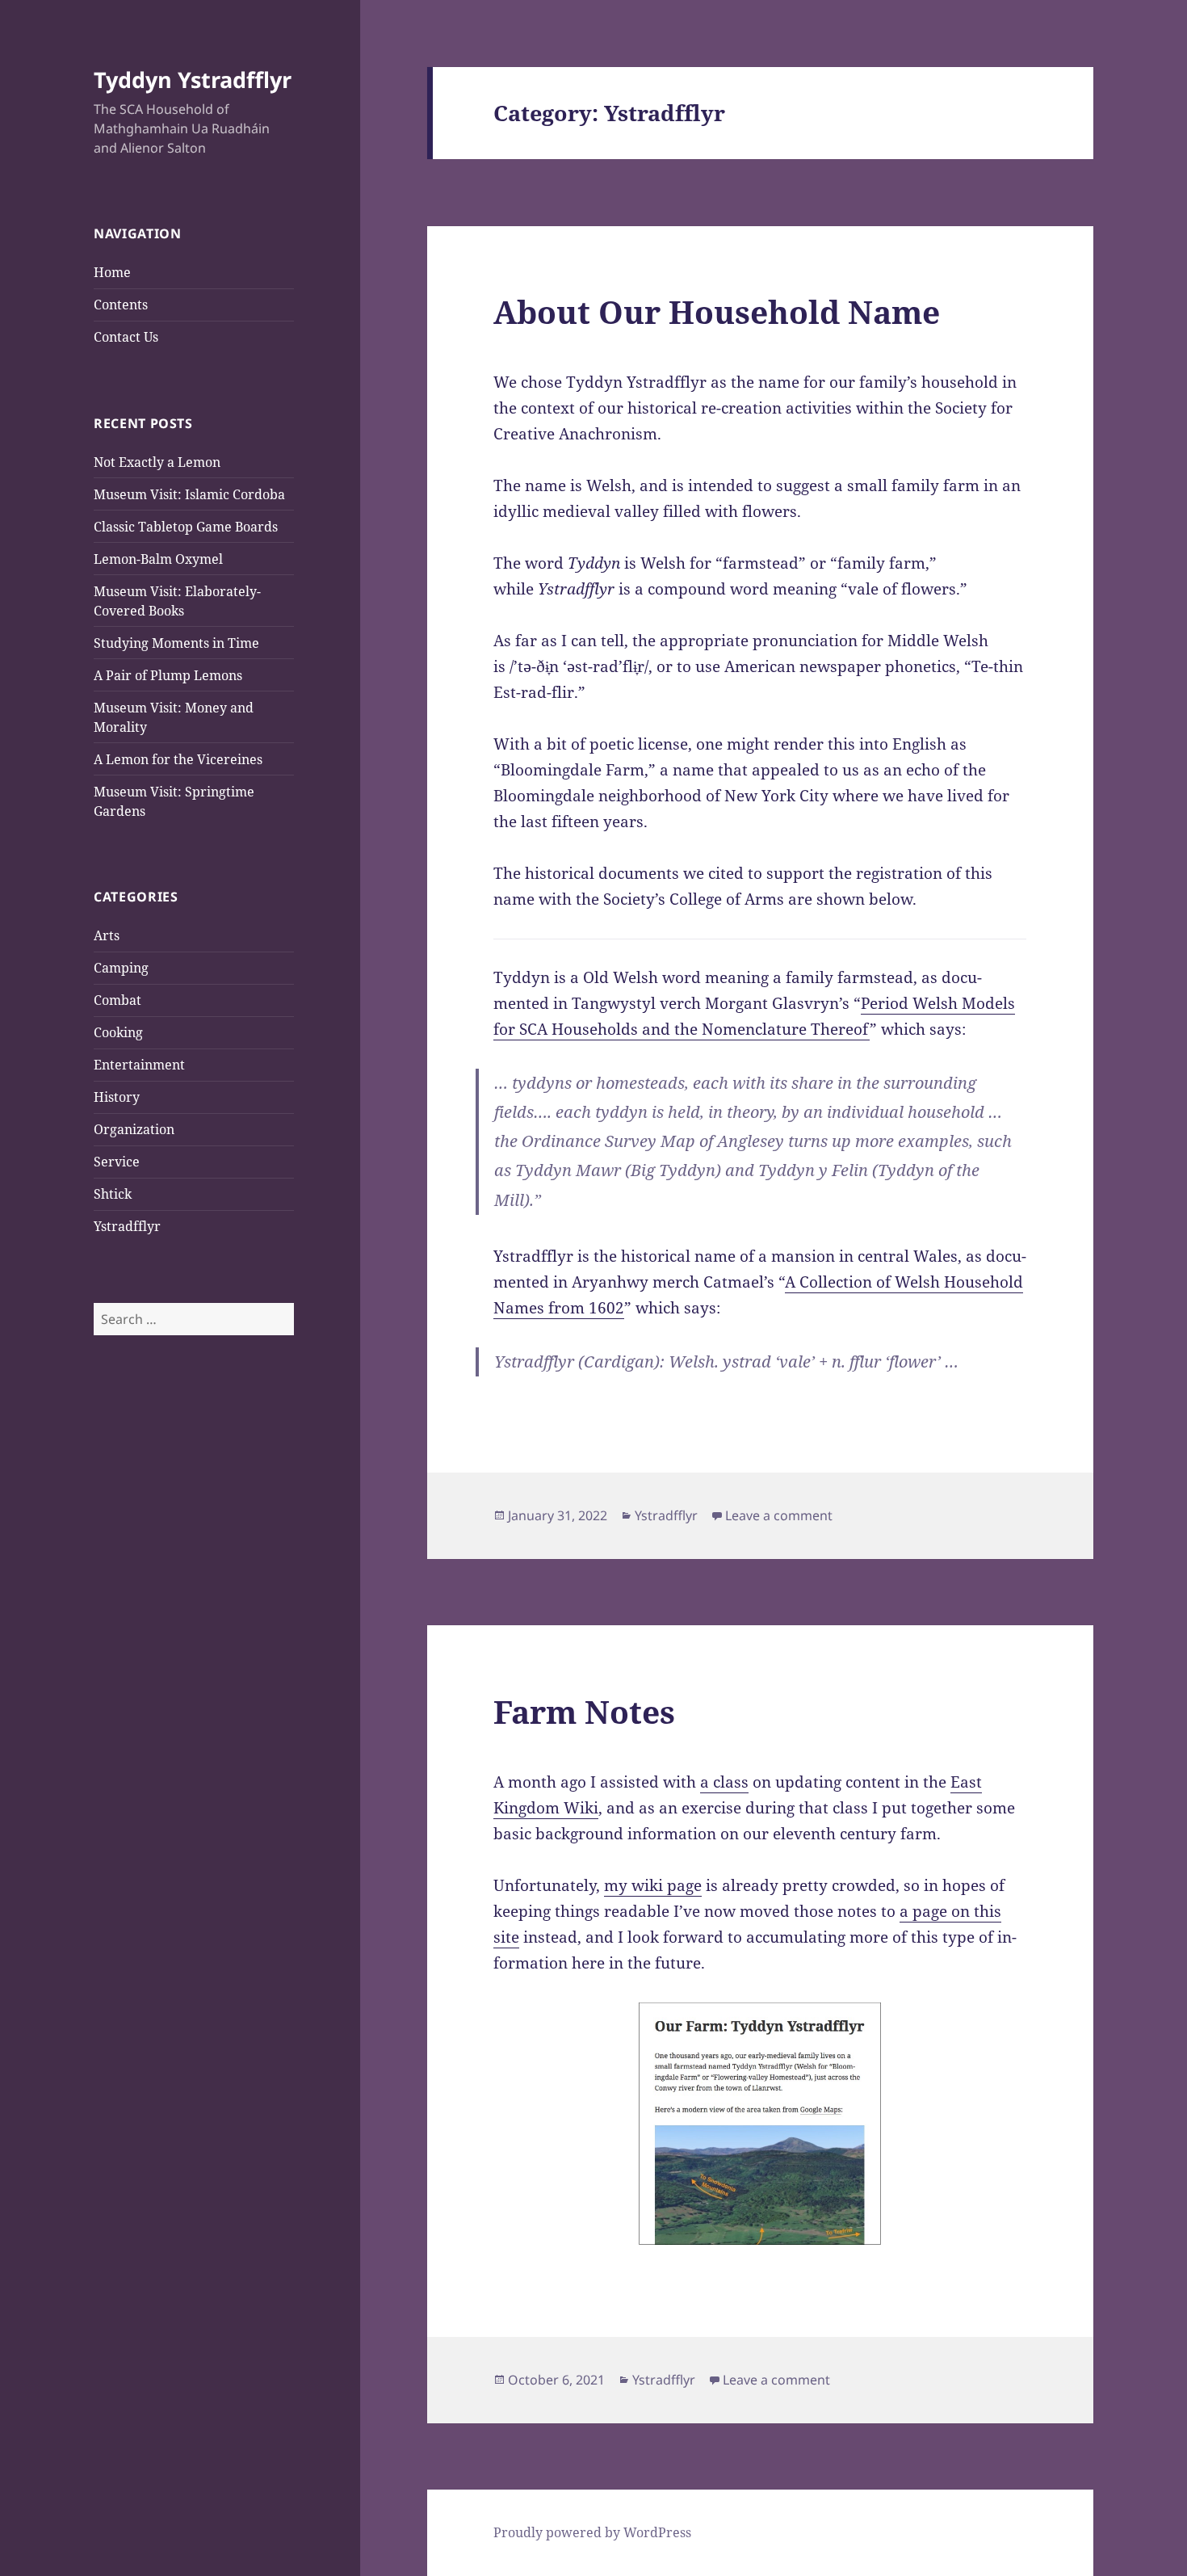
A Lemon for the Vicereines (178, 759)
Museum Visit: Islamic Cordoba (189, 494)
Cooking (118, 1032)
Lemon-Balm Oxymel (158, 559)
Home (112, 272)
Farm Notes (584, 1711)
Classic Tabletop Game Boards (186, 527)
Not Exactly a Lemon (157, 462)
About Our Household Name (717, 311)
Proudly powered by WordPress (592, 2532)
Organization (134, 1129)
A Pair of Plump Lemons (168, 675)
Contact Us (126, 337)
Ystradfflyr (127, 1226)
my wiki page (653, 1885)
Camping (121, 968)
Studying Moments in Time (176, 643)
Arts (107, 935)
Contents (121, 305)
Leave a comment (779, 1515)
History (117, 1097)
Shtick (113, 1194)
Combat (117, 1000)
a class (724, 1782)
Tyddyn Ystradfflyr (193, 80)
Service (117, 1162)
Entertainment (139, 1065)
